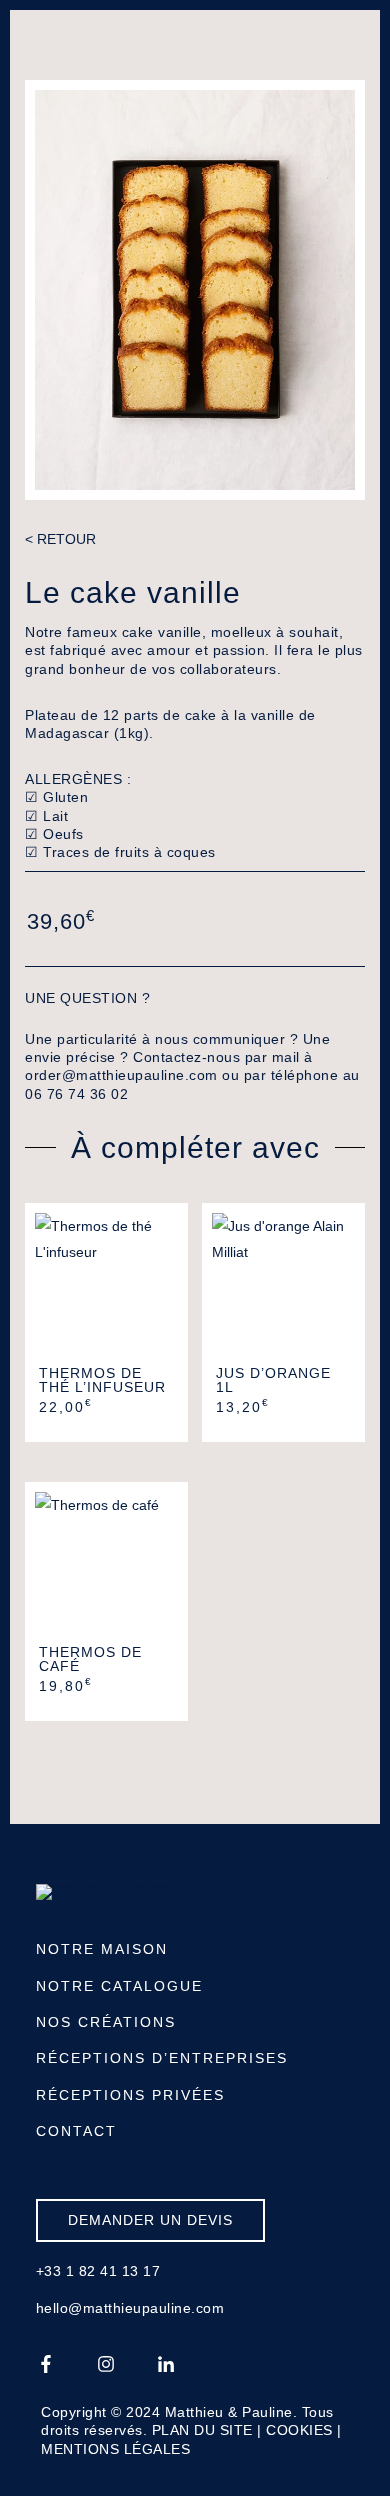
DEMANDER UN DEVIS (150, 2220)
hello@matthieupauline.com (130, 2308)
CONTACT (76, 2131)
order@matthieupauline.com (121, 1075)
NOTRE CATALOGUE (119, 1986)
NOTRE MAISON (102, 1949)
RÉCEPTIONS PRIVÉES (130, 2095)
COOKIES (299, 2430)
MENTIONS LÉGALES (115, 2449)
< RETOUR (60, 539)
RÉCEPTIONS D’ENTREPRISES (162, 2058)
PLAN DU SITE (202, 2430)
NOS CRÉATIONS (106, 2022)
